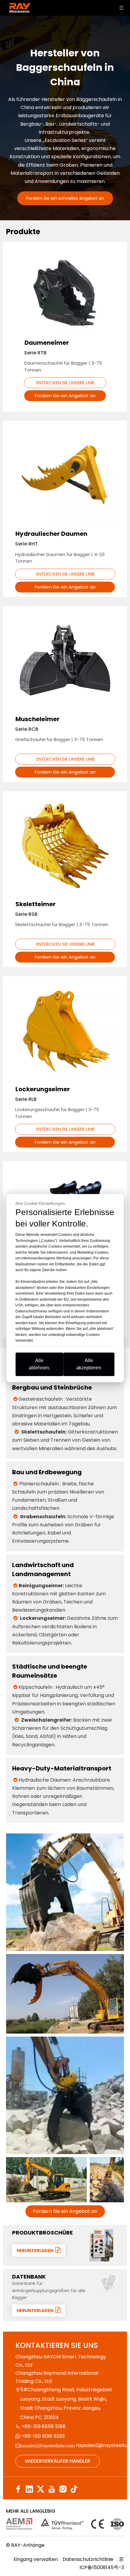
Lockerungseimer (43, 1089)
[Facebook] (18, 2489)
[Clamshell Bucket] (65, 660)
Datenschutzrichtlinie (89, 2559)
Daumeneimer (47, 343)
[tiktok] (74, 2489)
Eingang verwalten (36, 2559)
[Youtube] (52, 2489)
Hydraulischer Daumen (51, 534)
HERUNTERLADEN (36, 2251)
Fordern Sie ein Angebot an (65, 396)
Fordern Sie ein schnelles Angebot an (65, 198)
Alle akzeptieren (89, 1364)
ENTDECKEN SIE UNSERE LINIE (65, 383)
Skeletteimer (36, 904)
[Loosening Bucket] (65, 1030)
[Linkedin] (29, 2489)
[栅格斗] (65, 845)
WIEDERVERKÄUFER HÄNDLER (58, 2461)
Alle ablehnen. (39, 1364)
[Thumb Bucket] (65, 293)
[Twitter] (41, 2489)
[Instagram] (63, 2489)
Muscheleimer (37, 719)
